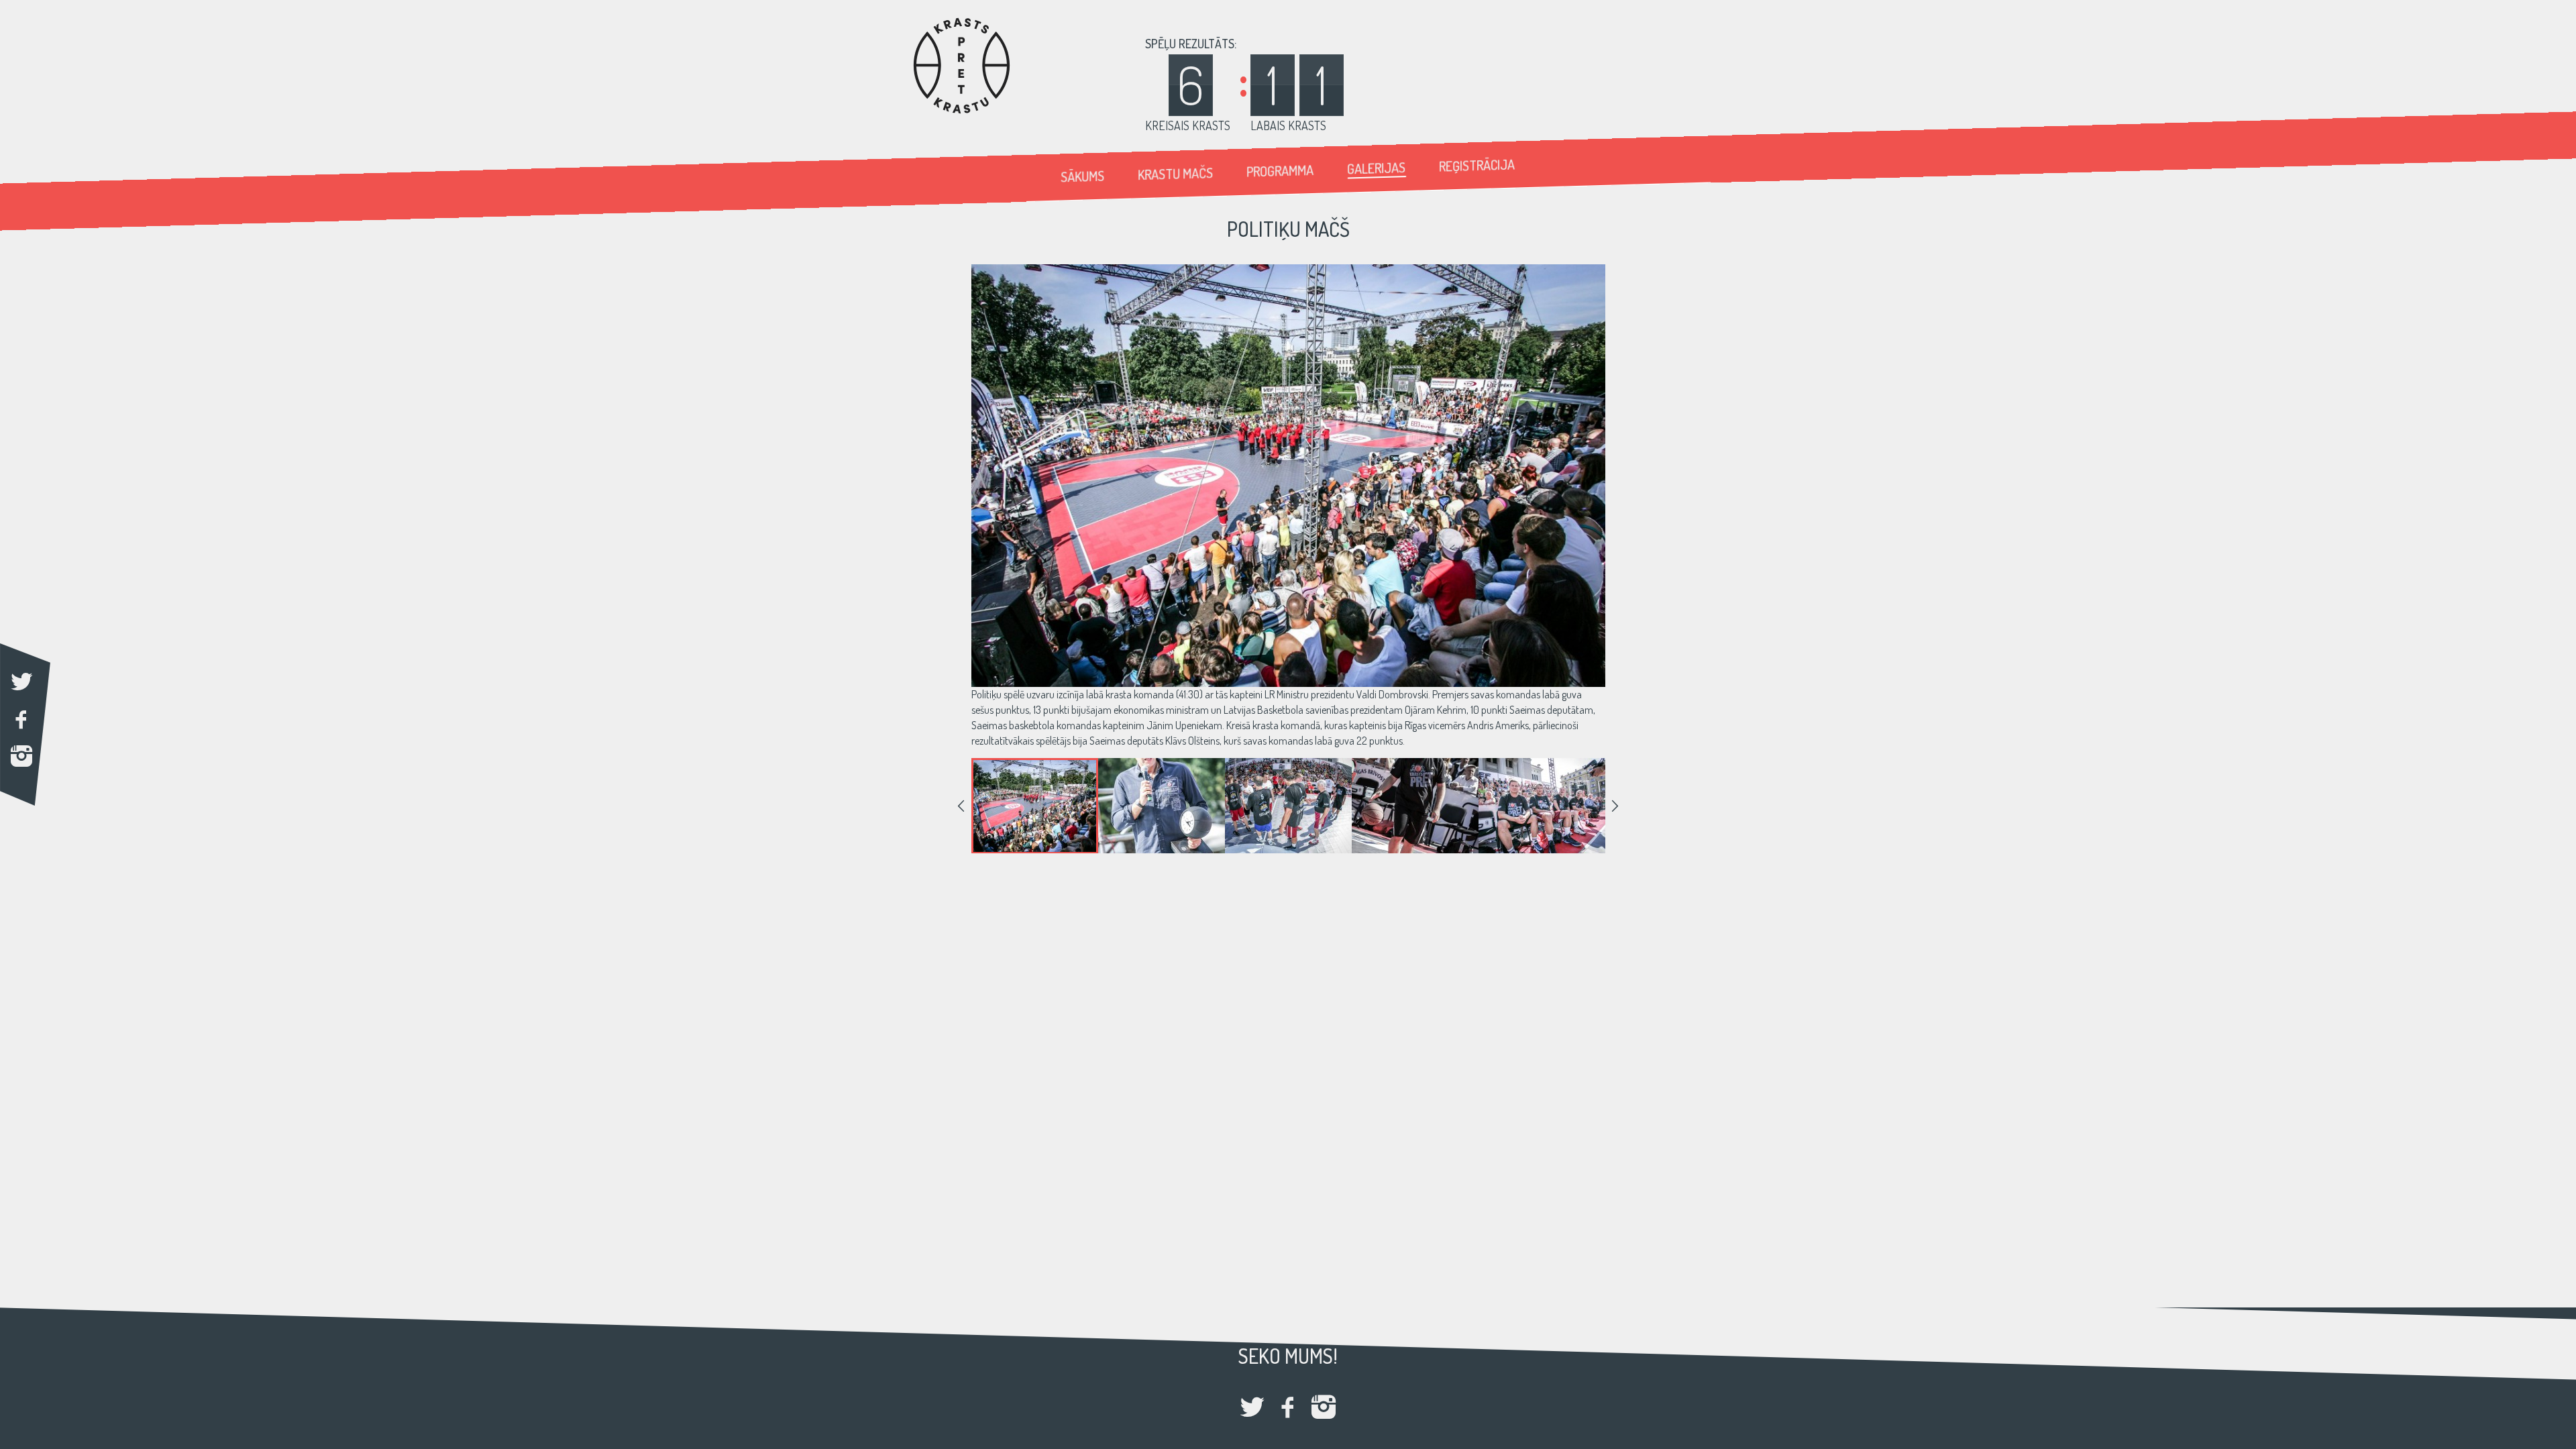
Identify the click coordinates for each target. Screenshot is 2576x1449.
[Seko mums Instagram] (1324, 1408)
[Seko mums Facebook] (1288, 1408)
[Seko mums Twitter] (1252, 1408)
